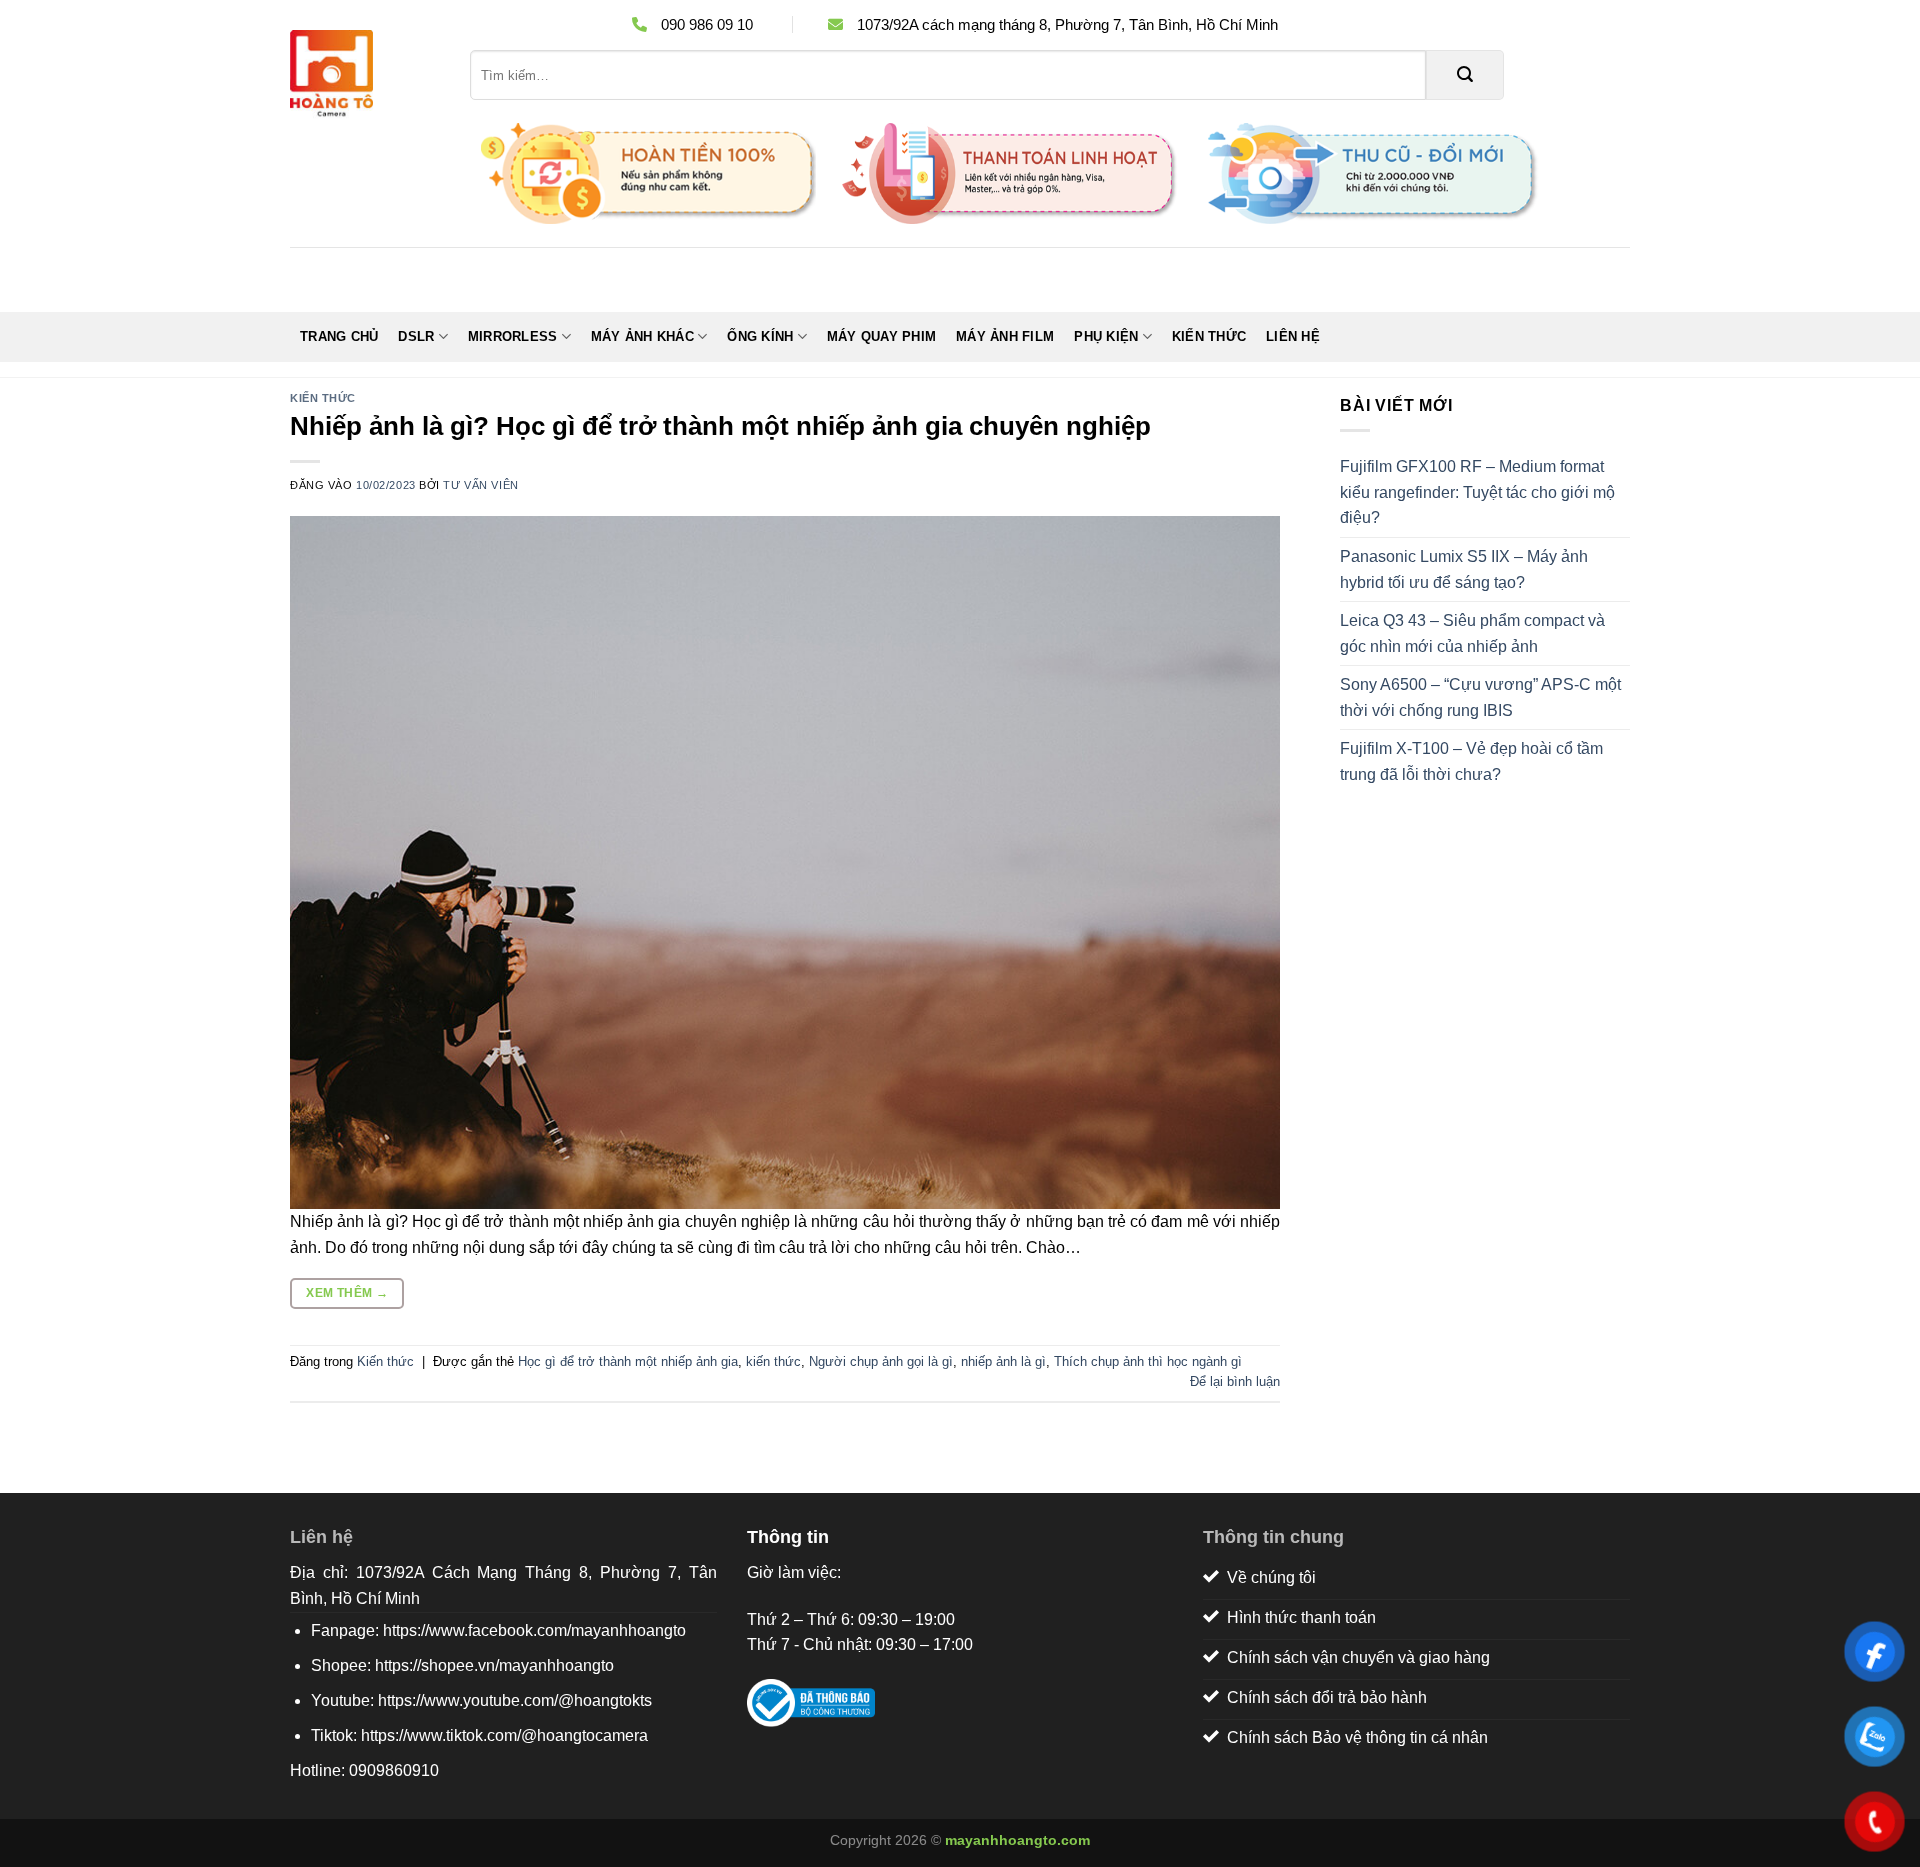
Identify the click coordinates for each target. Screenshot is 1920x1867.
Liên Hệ (1293, 336)
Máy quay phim (881, 336)
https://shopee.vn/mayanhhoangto (494, 1665)
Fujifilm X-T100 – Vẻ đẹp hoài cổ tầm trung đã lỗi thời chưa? (1471, 761)
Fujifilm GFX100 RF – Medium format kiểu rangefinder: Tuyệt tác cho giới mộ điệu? (1477, 492)
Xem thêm (347, 1293)
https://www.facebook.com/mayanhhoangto (534, 1630)
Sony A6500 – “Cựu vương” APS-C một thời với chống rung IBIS (1480, 697)
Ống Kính (760, 336)
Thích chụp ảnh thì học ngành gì (1148, 1361)
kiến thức (773, 1361)
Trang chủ (339, 336)
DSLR (416, 336)
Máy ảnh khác (642, 336)
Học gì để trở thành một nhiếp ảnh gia (628, 1361)
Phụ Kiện (1106, 336)
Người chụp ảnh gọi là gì (881, 1361)
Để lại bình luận (1235, 1381)
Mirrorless (513, 336)
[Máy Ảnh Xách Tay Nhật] (365, 75)
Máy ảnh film (1005, 336)
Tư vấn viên (480, 485)
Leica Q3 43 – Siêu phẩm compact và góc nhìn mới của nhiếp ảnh (1472, 633)
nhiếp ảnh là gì (1003, 1361)
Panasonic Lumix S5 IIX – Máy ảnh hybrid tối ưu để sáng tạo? (1464, 569)
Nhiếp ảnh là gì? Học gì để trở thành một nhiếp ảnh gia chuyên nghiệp (720, 426)
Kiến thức (1209, 336)
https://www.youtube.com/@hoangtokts (515, 1700)
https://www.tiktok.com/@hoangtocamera (504, 1735)
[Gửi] (1465, 75)
